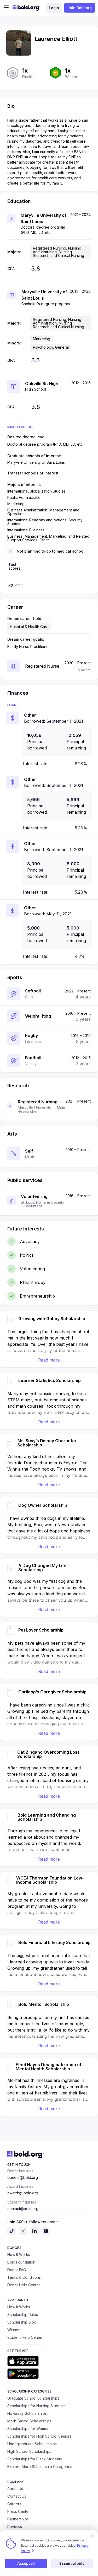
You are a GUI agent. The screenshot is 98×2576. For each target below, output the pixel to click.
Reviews (15, 2527)
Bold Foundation (21, 2262)
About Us (15, 2489)
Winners (14, 2330)
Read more (49, 1360)
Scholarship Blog (22, 2322)
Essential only (72, 2563)
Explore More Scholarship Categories (40, 2467)
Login (54, 8)
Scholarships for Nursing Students (36, 2406)
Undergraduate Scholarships (32, 2444)
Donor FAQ (17, 2270)
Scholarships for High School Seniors (39, 2436)
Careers (14, 2504)
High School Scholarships (29, 2451)
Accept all (26, 2563)
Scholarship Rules (23, 2315)
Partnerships (18, 2519)
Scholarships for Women (28, 2429)
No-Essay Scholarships (27, 2413)
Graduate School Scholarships (33, 2398)
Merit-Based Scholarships (29, 2421)
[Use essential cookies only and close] (92, 2536)
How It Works (19, 2254)
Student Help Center (25, 2337)
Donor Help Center (24, 2285)
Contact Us (17, 2496)
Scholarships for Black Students (35, 2459)
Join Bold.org (80, 8)
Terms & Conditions (24, 2277)
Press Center (19, 2511)
